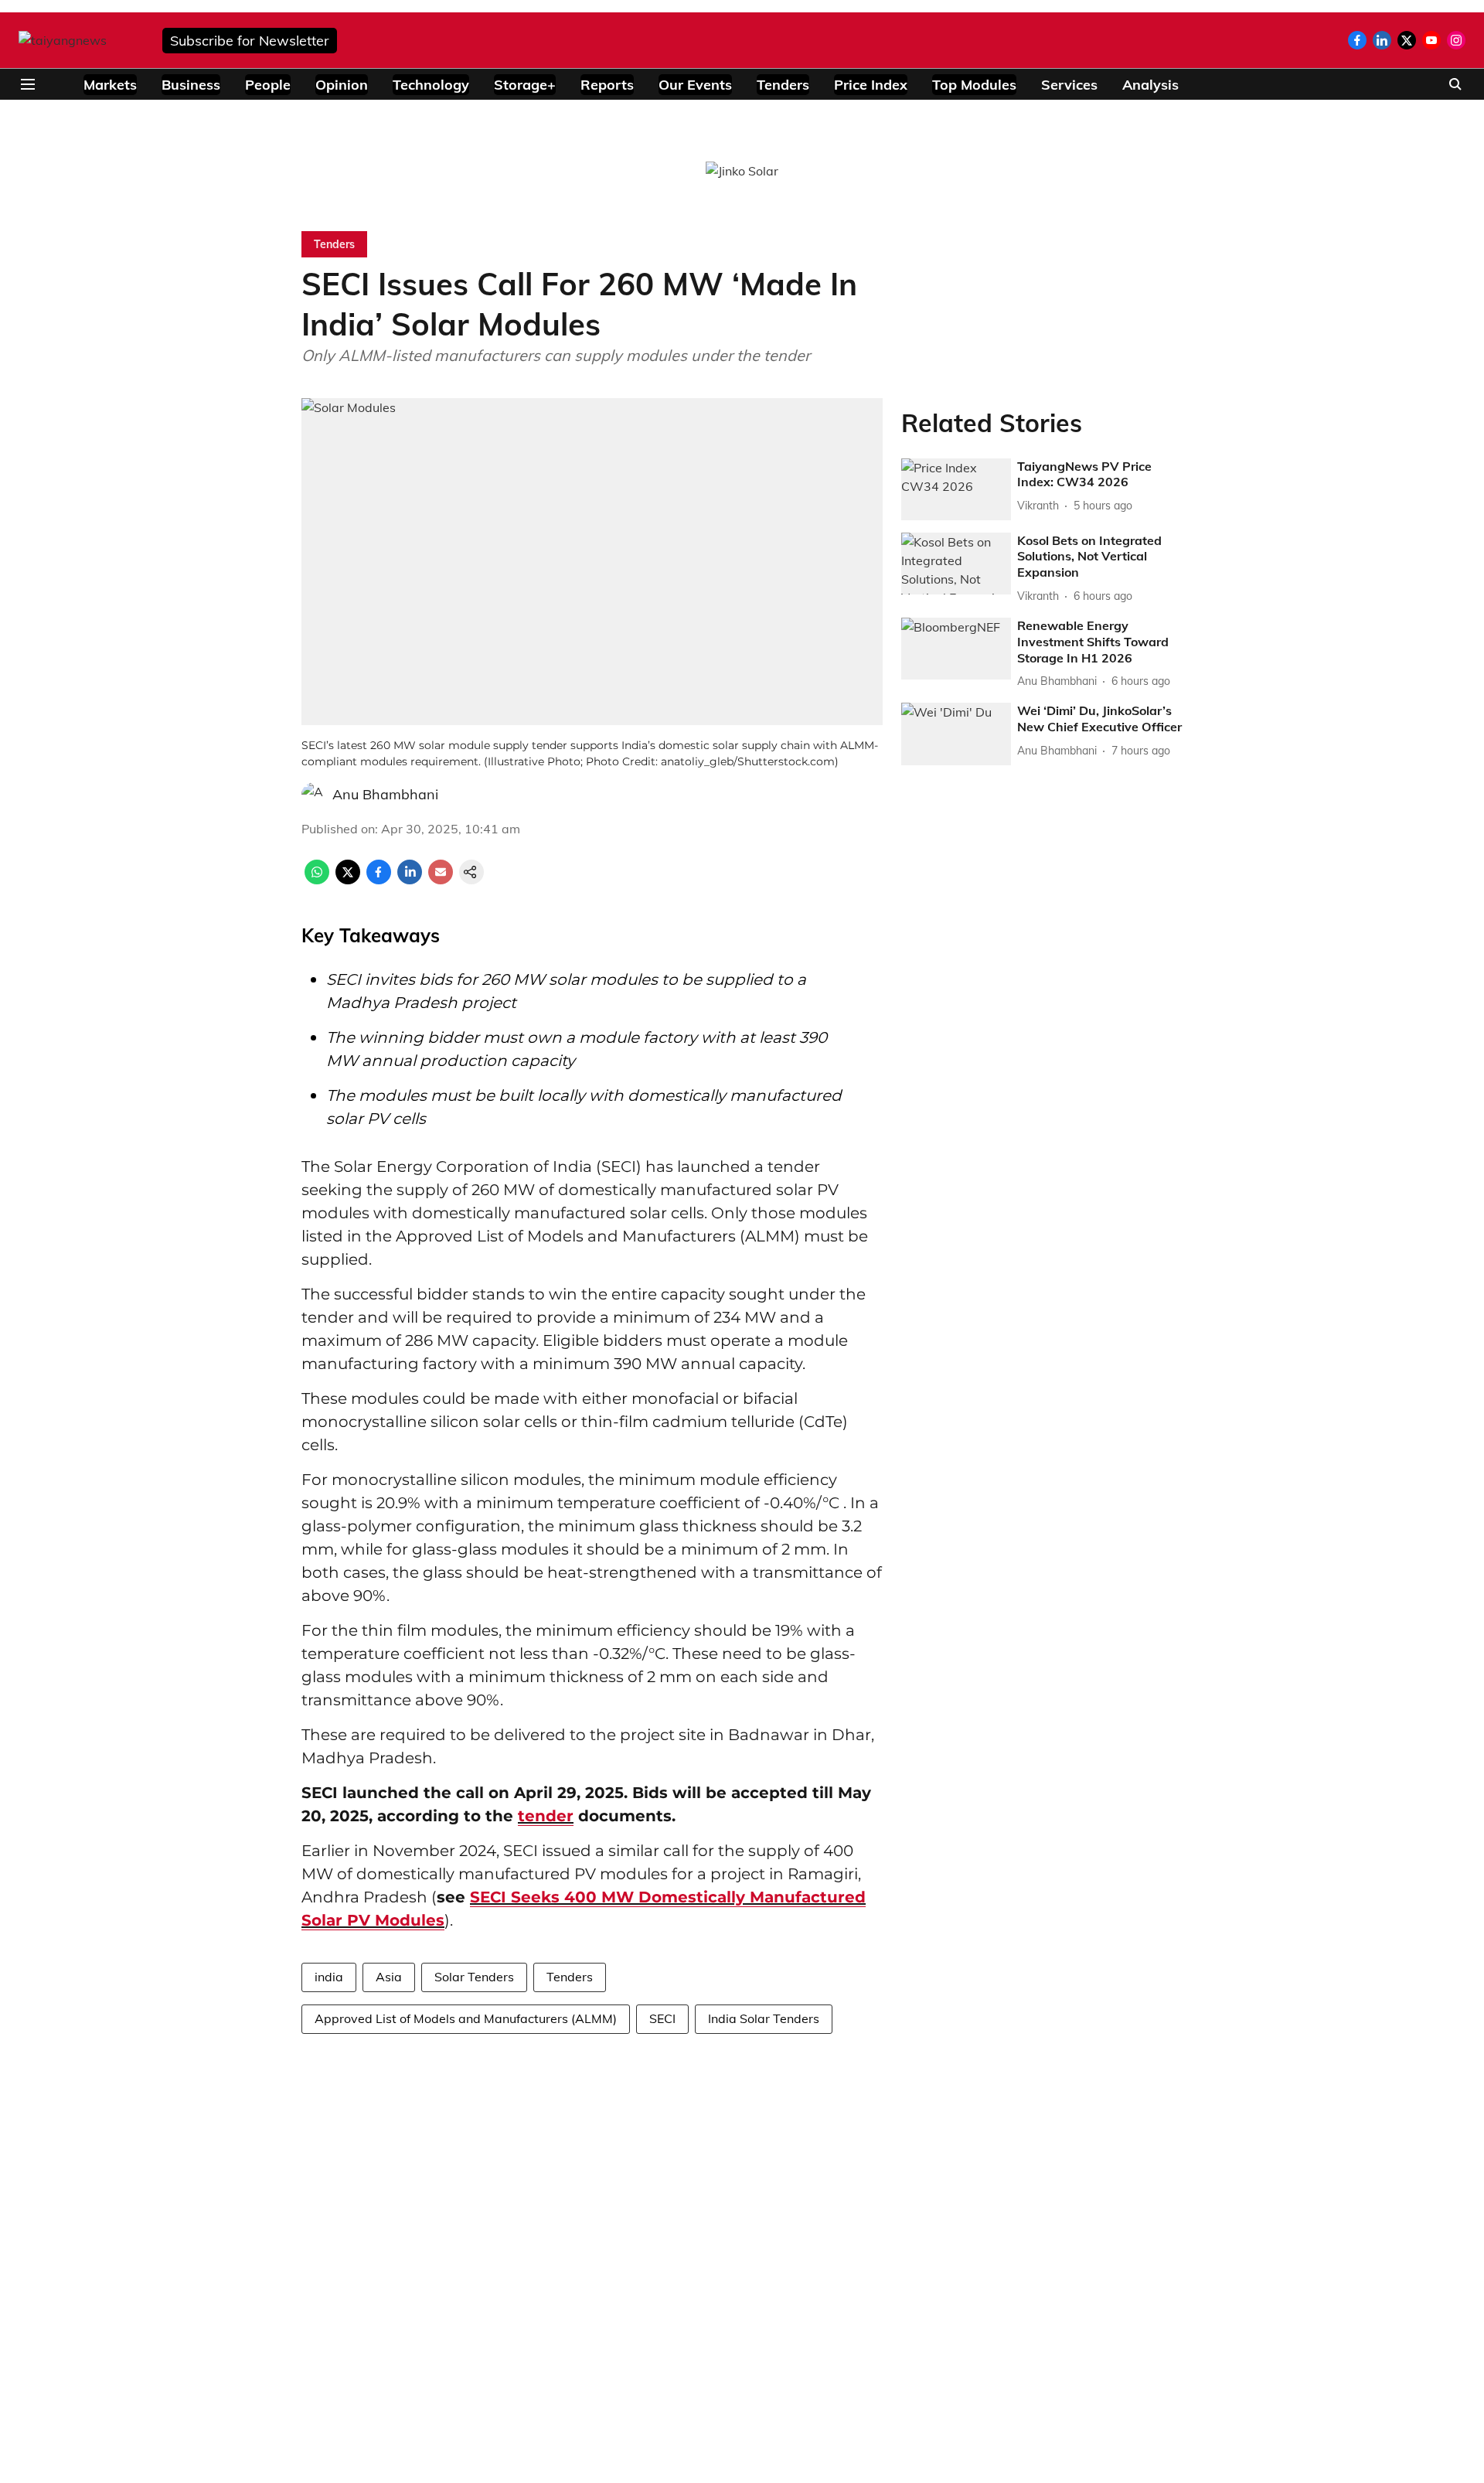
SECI (662, 2018)
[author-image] (314, 795)
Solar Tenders (474, 1977)
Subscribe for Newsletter (250, 41)
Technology (431, 85)
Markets (110, 85)
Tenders (783, 85)
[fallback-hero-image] (956, 489)
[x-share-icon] (348, 880)
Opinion (342, 85)
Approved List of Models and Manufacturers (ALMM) (466, 2018)
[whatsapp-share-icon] (317, 880)
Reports (607, 85)
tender (546, 1816)
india (329, 1977)
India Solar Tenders (764, 2018)
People (268, 85)
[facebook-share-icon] (379, 880)
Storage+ (525, 85)
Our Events (695, 85)
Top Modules (974, 85)
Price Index (871, 85)
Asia (389, 1977)
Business (191, 85)
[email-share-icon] (441, 880)
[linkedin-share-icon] (410, 880)
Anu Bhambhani (385, 794)
